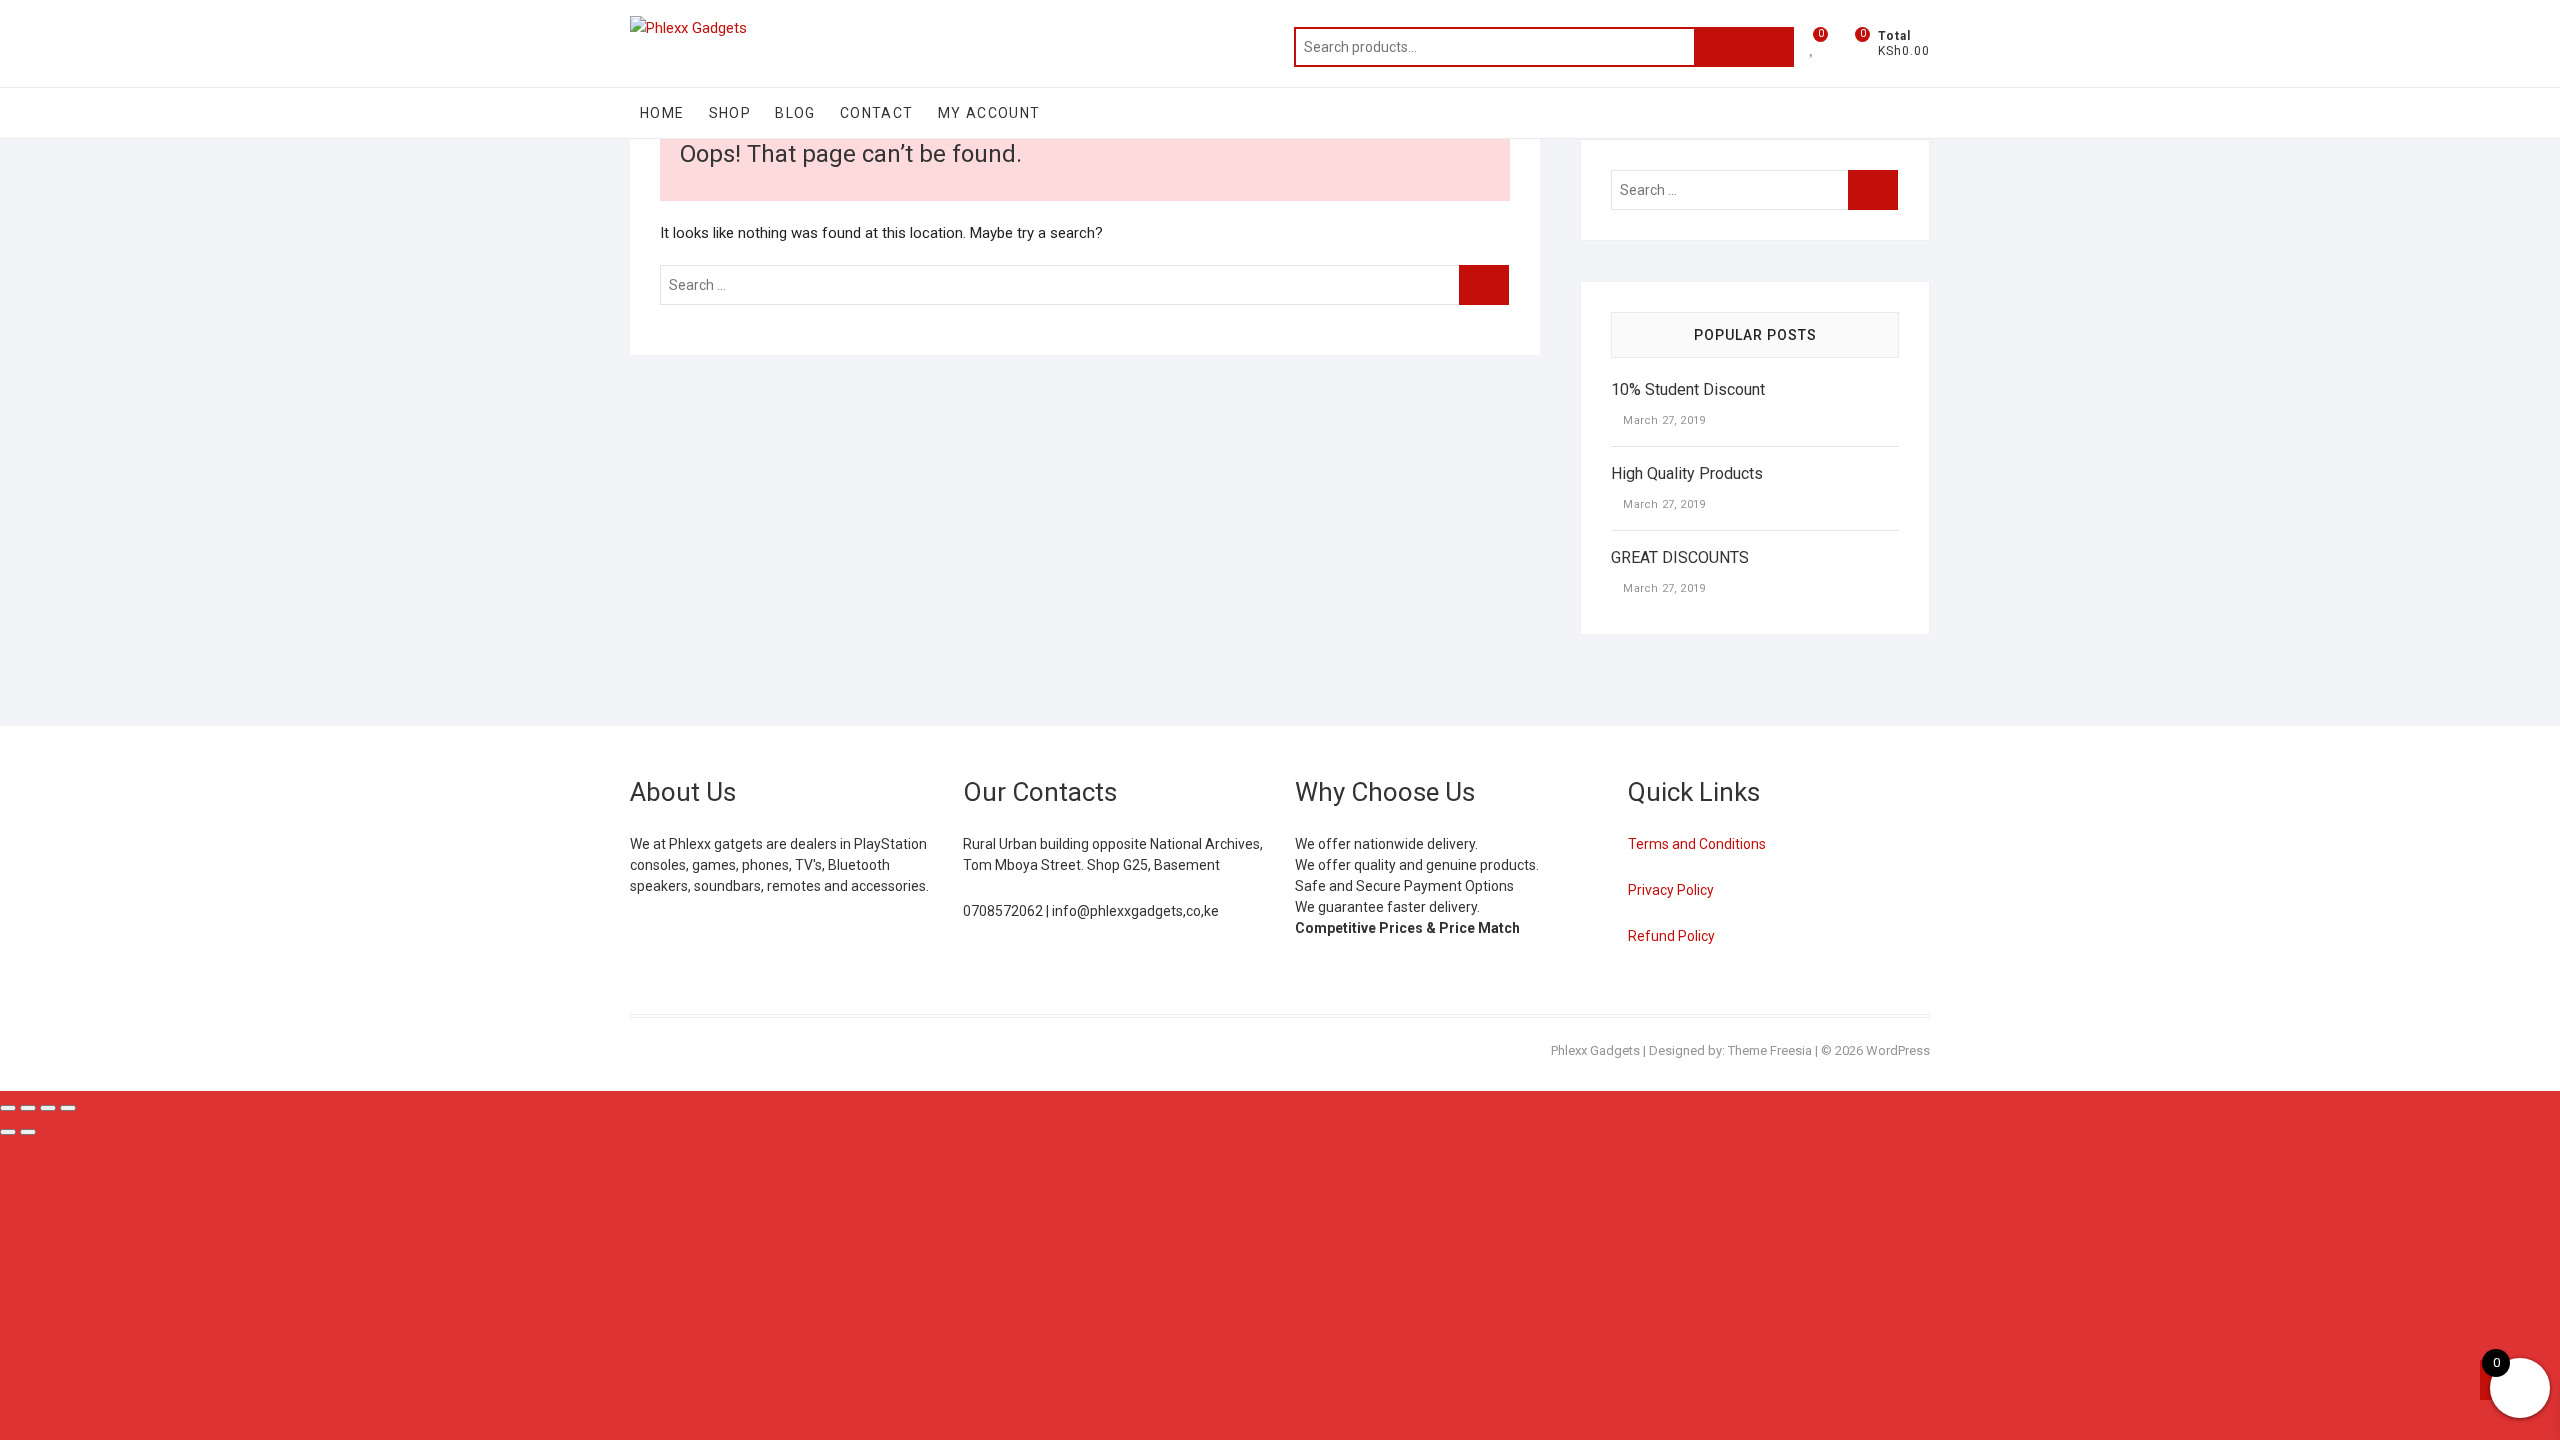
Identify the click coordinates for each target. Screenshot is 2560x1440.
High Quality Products (1687, 473)
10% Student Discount (1688, 389)
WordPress (1898, 1050)
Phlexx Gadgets (1595, 1050)
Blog (795, 113)
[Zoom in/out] (8, 1108)
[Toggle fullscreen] (28, 1108)
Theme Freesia (1770, 1050)
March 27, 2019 (1662, 420)
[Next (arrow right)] (28, 1132)
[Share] (48, 1108)
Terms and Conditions (1697, 844)
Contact (877, 113)
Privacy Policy (1671, 890)
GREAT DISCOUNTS (1680, 557)
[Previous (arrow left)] (8, 1132)
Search (1744, 47)
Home (662, 113)
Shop (730, 113)
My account (989, 113)
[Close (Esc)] (68, 1108)
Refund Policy (1671, 936)
